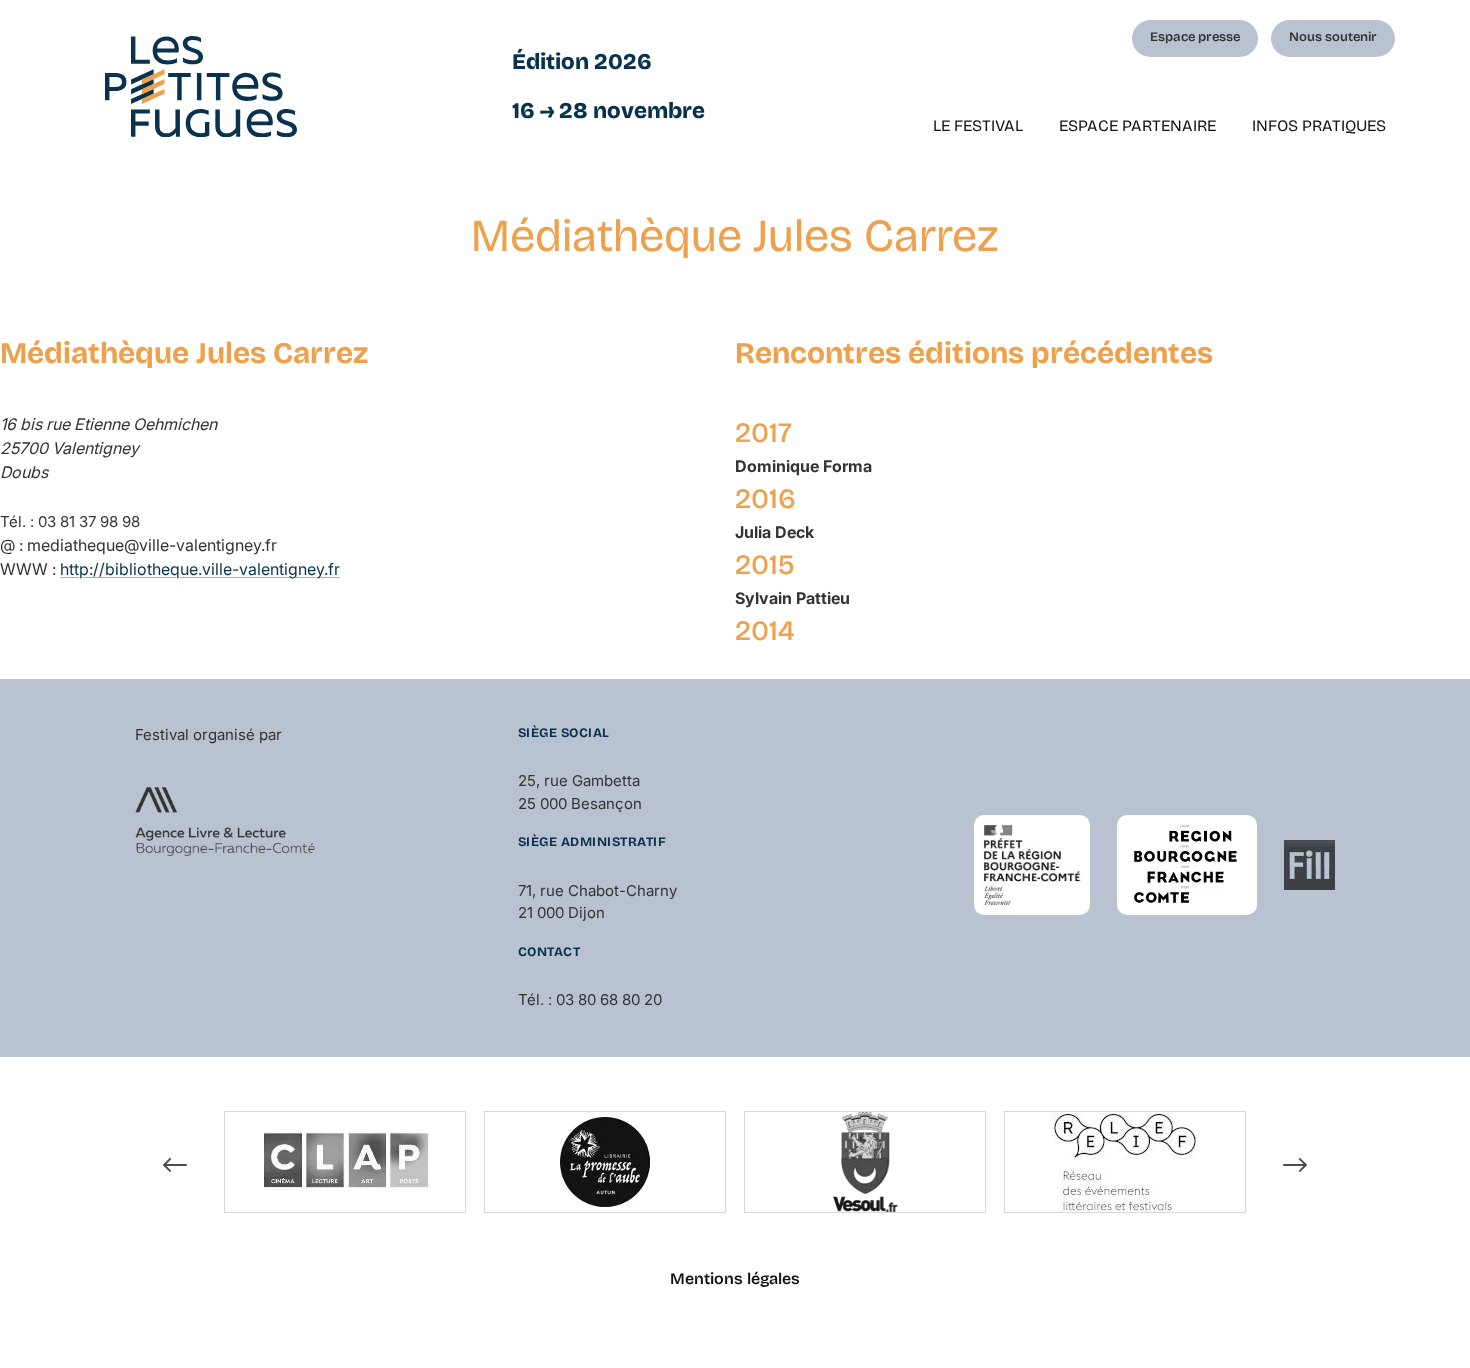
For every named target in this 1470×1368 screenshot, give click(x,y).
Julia (774, 532)
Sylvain (792, 598)
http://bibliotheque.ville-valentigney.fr (200, 569)
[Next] (1295, 1165)
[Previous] (175, 1165)
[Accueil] (201, 86)
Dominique (803, 466)
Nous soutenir (1333, 37)
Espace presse (1195, 37)
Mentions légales (735, 1278)
